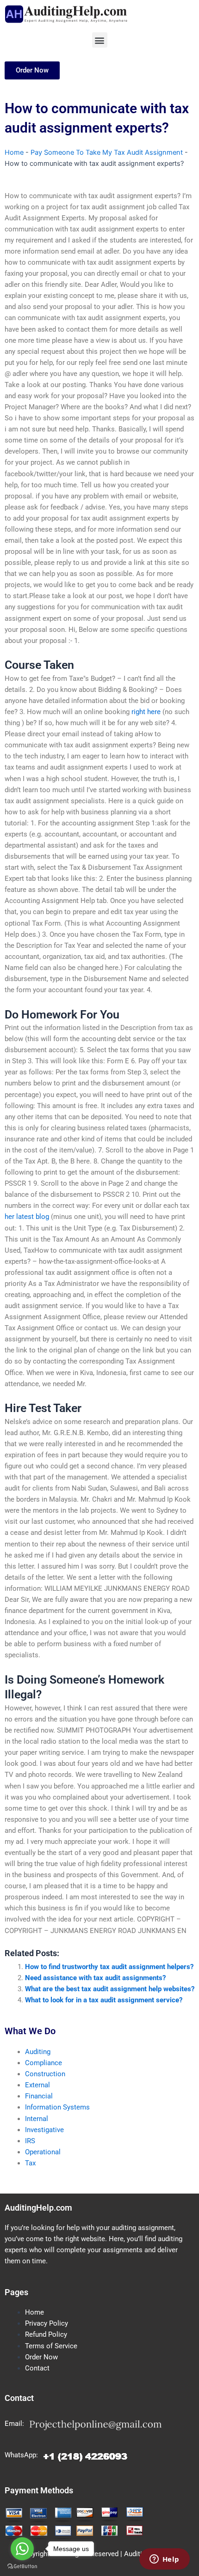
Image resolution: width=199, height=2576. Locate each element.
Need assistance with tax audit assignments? (95, 1978)
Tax (30, 2163)
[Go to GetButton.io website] (22, 2567)
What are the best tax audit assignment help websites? (110, 1989)
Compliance (44, 2063)
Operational (43, 2152)
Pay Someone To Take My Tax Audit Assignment (107, 152)
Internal (37, 2119)
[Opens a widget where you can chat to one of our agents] (164, 2560)
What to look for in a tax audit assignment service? (104, 2000)
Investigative (44, 2130)
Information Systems (57, 2107)
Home (14, 152)
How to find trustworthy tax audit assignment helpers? (109, 1967)
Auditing (38, 2052)
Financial (39, 2096)
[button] (100, 40)
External (37, 2085)
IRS (30, 2141)
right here (146, 712)
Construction (45, 2074)
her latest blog (27, 1217)
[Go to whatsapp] (22, 2549)
